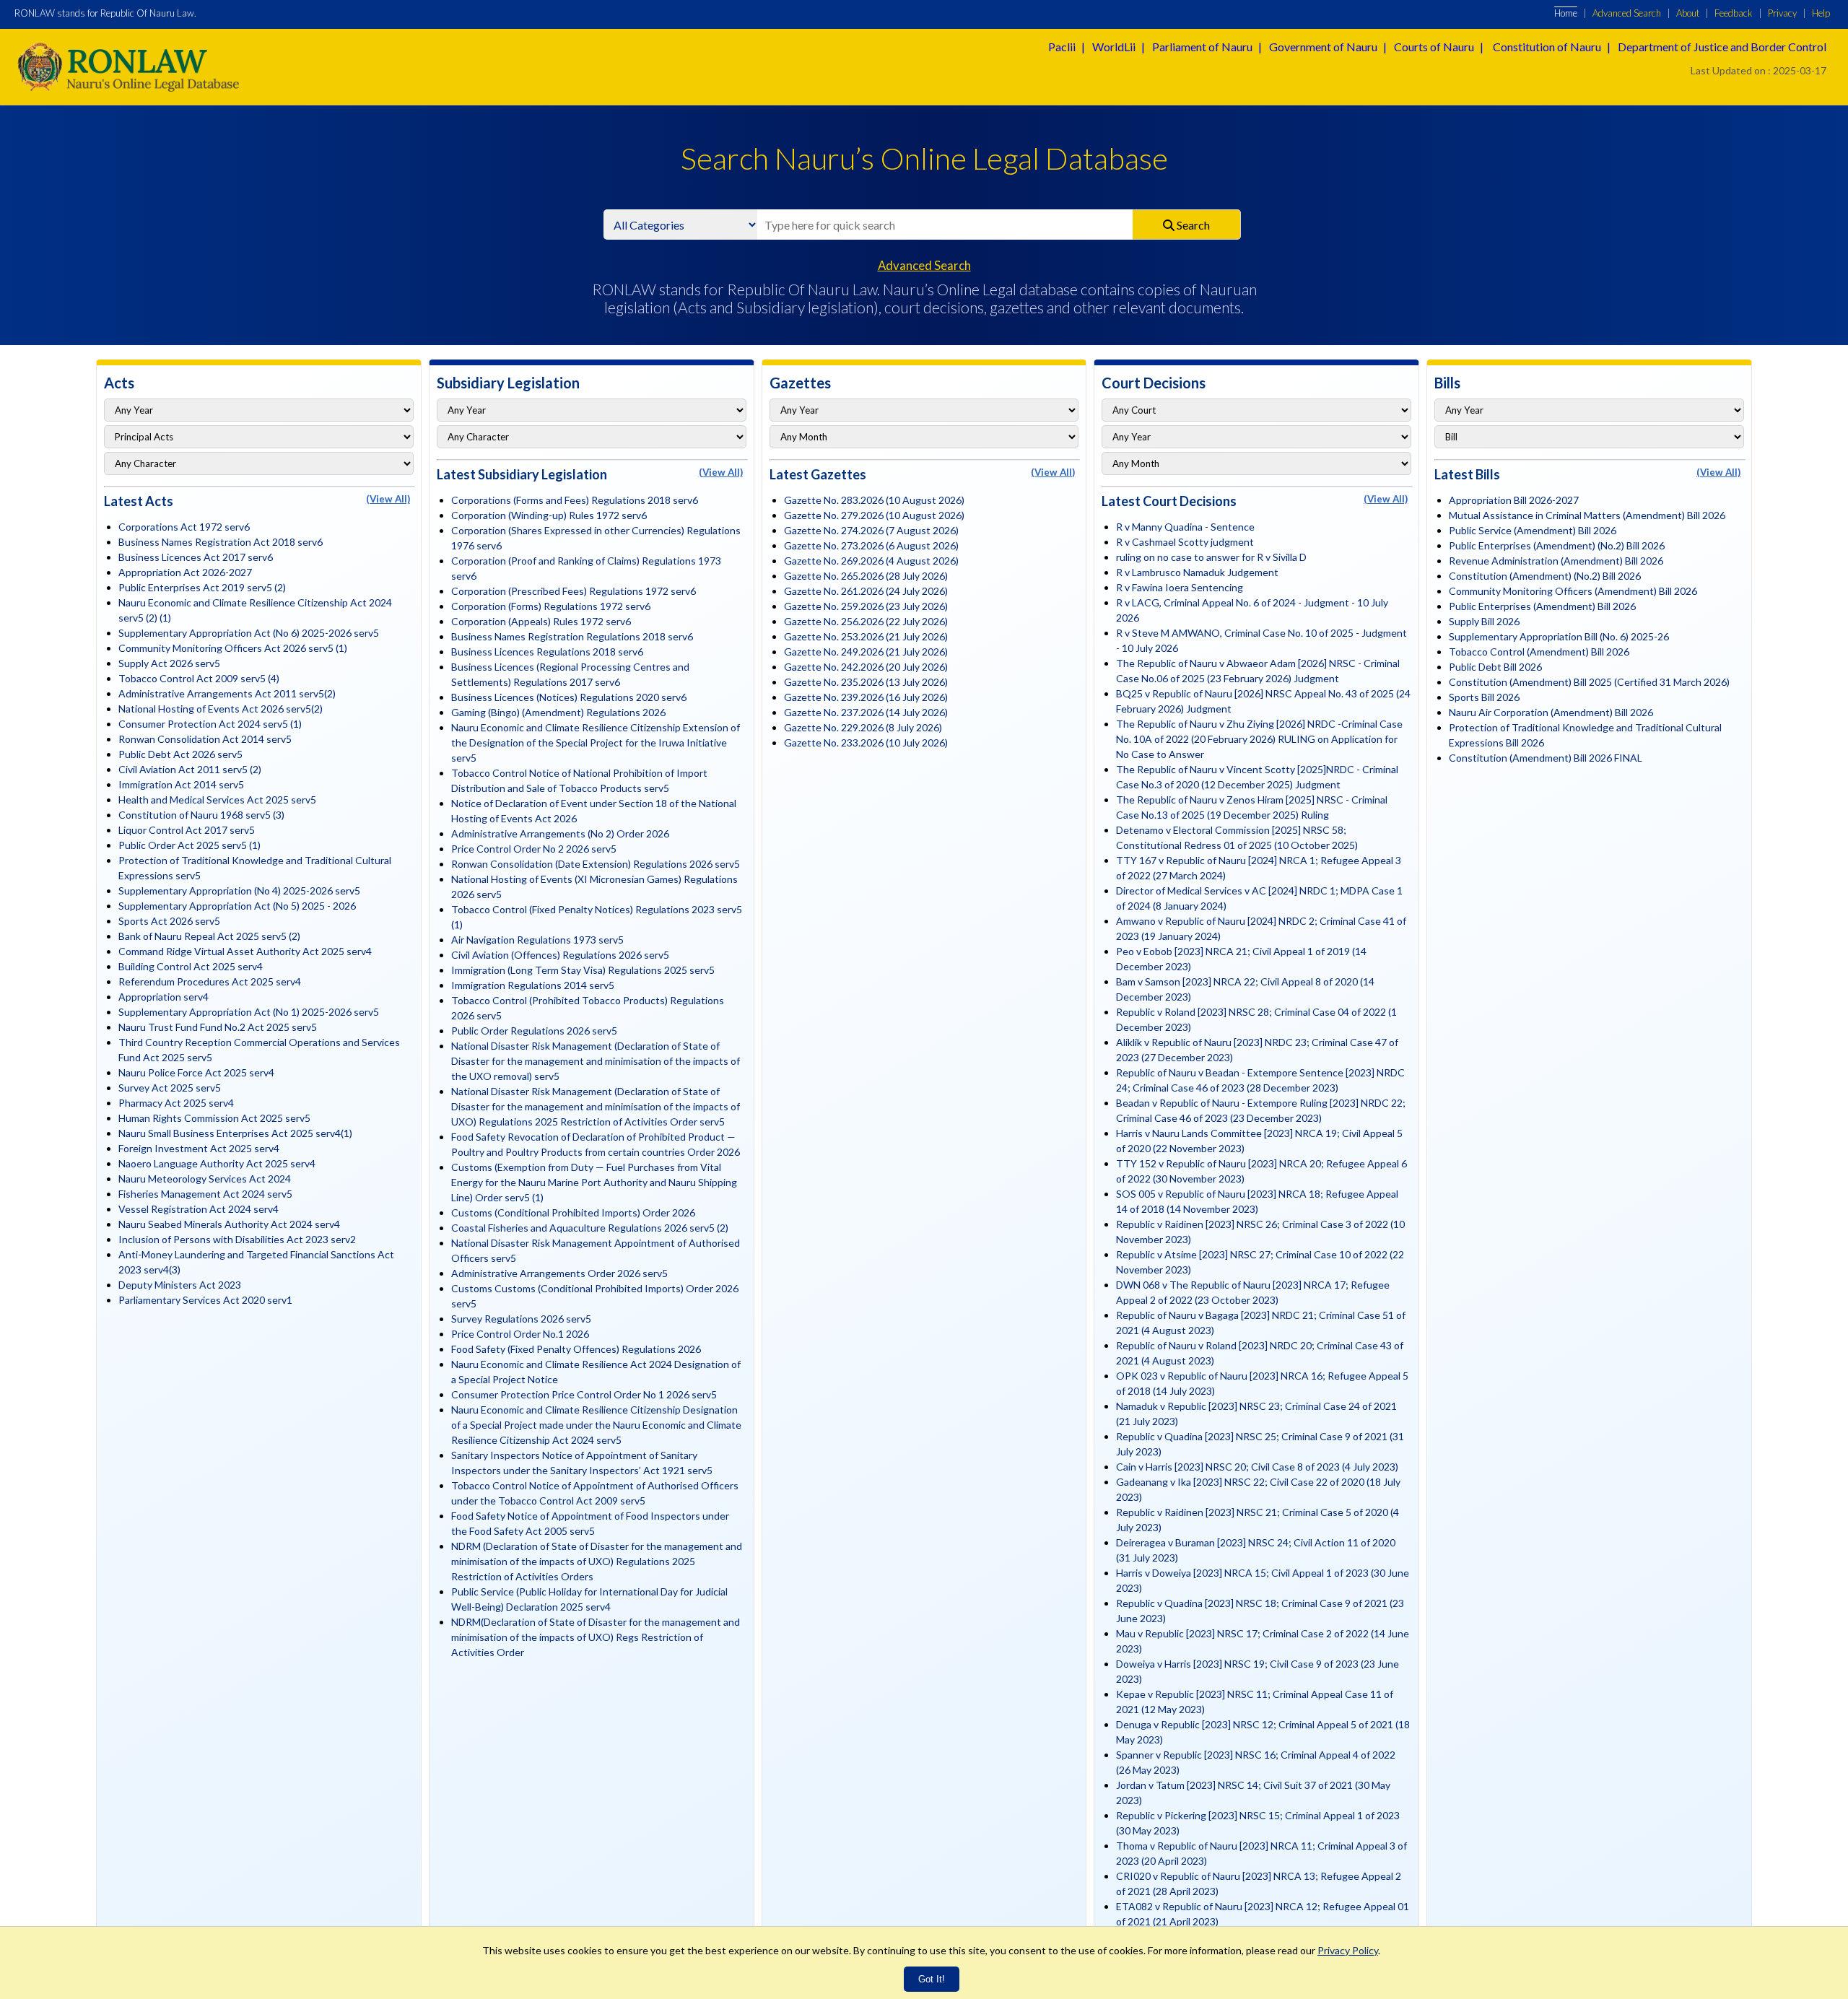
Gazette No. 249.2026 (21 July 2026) (866, 652)
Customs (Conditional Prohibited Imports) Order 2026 (573, 1212)
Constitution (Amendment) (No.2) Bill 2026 (1545, 576)
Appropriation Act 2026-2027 (185, 572)
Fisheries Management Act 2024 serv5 (205, 1194)
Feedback (1734, 13)
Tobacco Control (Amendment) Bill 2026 (1539, 652)
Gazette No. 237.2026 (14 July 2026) (866, 712)
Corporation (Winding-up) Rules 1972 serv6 (549, 515)
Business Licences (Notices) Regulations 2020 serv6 (569, 697)
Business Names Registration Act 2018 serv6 (221, 542)
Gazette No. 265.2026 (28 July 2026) (866, 576)
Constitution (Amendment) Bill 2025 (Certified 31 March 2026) (1589, 682)
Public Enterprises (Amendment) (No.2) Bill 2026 (1557, 545)
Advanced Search (1627, 13)
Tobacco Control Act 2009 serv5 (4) (199, 678)
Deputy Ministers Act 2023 (180, 1285)
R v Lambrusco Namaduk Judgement (1197, 572)
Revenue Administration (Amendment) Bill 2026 (1556, 561)
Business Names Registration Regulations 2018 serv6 (572, 636)
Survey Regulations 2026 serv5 (521, 1319)
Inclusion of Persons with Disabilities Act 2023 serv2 (237, 1239)
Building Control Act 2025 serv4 (191, 966)
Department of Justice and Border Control (1722, 47)
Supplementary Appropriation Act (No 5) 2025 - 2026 (237, 906)
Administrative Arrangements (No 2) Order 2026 (560, 833)
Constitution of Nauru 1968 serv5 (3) (201, 815)
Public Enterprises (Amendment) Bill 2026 (1542, 606)
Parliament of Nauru (1202, 47)
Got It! (932, 1979)
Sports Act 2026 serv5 (169, 921)
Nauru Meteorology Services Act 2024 (205, 1179)
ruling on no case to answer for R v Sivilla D (1211, 557)
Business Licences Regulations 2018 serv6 (547, 652)
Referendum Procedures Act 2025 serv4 (210, 981)
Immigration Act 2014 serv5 (181, 784)
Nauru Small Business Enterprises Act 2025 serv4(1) (235, 1133)
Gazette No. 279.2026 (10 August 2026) (874, 515)
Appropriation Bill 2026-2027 (1514, 500)
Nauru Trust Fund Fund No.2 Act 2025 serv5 (218, 1027)
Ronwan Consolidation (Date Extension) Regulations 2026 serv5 (596, 864)
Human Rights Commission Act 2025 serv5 (214, 1118)
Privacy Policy (1348, 1950)
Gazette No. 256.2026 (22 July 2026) (866, 621)
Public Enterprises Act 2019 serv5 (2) (202, 587)
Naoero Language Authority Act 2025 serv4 (217, 1163)
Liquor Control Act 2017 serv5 (187, 830)
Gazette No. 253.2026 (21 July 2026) (866, 636)
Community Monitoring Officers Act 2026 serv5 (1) (233, 648)
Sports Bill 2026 (1484, 697)
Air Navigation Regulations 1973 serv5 (537, 940)
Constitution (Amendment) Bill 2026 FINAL (1546, 758)
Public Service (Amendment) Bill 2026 (1533, 530)
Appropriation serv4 (164, 997)
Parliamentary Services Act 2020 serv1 (205, 1300)
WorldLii (1114, 47)
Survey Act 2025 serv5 (170, 1088)
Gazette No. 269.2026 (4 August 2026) (871, 561)
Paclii (1062, 47)
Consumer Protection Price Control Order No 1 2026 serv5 (584, 1394)
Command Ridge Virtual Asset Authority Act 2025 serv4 (245, 951)
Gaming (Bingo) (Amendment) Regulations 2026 (558, 712)
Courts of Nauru (1434, 47)
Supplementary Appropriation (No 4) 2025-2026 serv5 (239, 890)
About (1688, 13)
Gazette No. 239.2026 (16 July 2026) (866, 697)
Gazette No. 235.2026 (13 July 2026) (866, 682)
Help (1821, 13)
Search (1192, 225)
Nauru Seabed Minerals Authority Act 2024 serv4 (229, 1224)
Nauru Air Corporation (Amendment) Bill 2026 (1551, 712)
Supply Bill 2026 (1484, 621)
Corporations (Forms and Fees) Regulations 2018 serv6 (575, 500)
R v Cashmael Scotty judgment (1185, 542)
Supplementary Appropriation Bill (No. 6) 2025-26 (1559, 636)
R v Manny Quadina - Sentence (1185, 527)
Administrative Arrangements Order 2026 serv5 (559, 1273)
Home (1566, 13)
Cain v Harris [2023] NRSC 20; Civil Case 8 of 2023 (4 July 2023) (1257, 1467)
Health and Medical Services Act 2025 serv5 (217, 800)
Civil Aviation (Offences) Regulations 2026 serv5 (560, 955)
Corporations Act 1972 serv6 (184, 527)
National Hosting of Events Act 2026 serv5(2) (221, 709)
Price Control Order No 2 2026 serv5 (534, 849)
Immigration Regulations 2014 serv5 (533, 985)
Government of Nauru (1323, 47)
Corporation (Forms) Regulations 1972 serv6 (551, 606)
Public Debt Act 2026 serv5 (180, 754)
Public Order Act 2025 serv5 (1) (189, 845)
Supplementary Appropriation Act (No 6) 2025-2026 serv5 (249, 633)
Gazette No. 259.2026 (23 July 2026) (866, 606)
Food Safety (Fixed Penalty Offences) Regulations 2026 (576, 1349)
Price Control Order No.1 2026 (520, 1334)
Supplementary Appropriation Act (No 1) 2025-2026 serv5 (249, 1012)
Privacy (1782, 13)
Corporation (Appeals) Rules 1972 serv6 (541, 621)
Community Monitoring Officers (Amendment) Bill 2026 (1573, 591)
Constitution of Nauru (1547, 47)
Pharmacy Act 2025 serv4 (176, 1103)
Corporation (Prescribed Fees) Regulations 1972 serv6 (574, 591)
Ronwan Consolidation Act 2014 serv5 (205, 739)
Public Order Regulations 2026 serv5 (534, 1031)
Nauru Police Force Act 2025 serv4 (196, 1072)
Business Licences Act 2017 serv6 (196, 557)
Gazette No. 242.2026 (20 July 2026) (866, 667)
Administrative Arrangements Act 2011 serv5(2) (227, 693)
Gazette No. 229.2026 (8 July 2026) (863, 727)
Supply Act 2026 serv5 (169, 663)
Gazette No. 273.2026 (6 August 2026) (871, 545)
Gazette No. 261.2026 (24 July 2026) (866, 591)
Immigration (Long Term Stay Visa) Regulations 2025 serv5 (583, 970)
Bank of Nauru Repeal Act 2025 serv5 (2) (209, 936)
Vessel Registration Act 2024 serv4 (199, 1209)
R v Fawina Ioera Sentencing (1180, 587)
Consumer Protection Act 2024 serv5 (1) (210, 724)
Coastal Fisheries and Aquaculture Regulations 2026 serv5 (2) (590, 1228)
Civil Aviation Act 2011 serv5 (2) (190, 769)
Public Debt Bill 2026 (1495, 667)
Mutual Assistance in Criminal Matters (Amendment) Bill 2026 (1587, 515)
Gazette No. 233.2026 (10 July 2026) (866, 742)
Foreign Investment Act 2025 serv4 (199, 1148)
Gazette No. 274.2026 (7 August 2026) (871, 530)
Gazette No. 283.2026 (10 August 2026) (874, 500)
